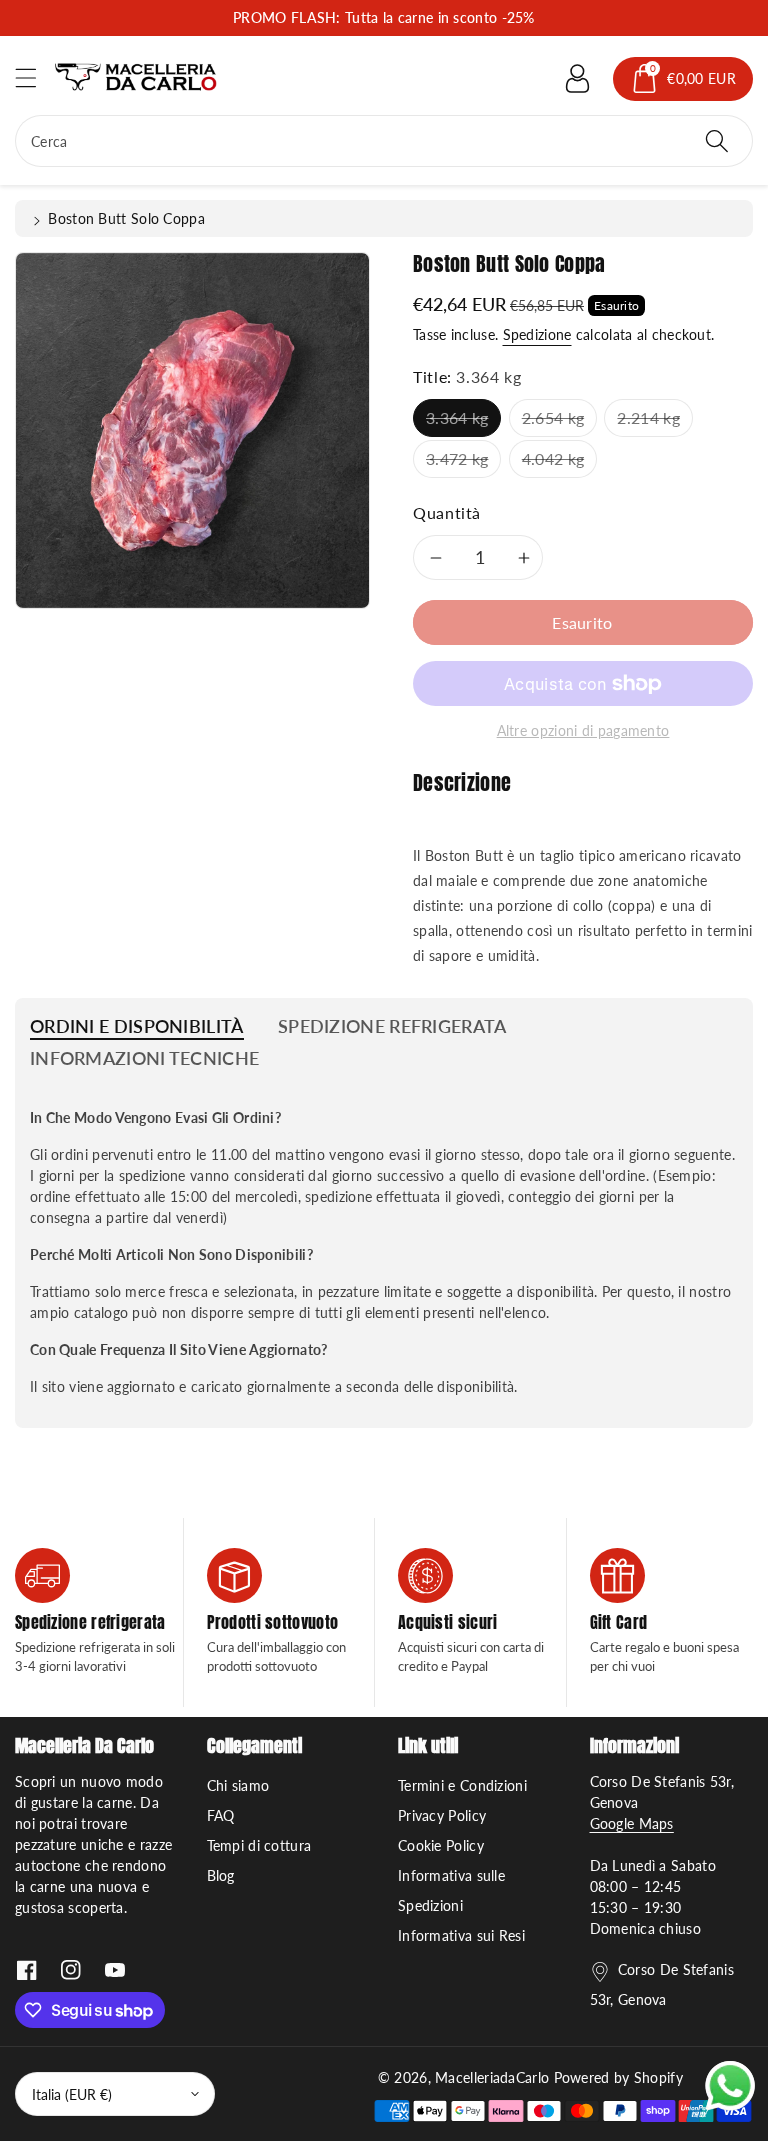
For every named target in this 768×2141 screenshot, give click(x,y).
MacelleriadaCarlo (492, 2077)
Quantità (447, 512)
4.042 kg (553, 458)
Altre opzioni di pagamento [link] (583, 730)
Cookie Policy (441, 1845)
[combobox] (384, 141)
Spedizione (537, 334)
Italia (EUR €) (72, 2094)
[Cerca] (717, 141)
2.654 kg (553, 417)
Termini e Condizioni (462, 1785)
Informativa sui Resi (461, 1935)
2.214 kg (648, 417)
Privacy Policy (442, 1815)
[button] (35, 77)
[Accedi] (577, 79)
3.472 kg (457, 458)
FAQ (221, 1815)
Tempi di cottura (259, 1845)
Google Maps (632, 1823)
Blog (221, 1875)
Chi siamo (238, 1785)
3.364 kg (457, 417)
